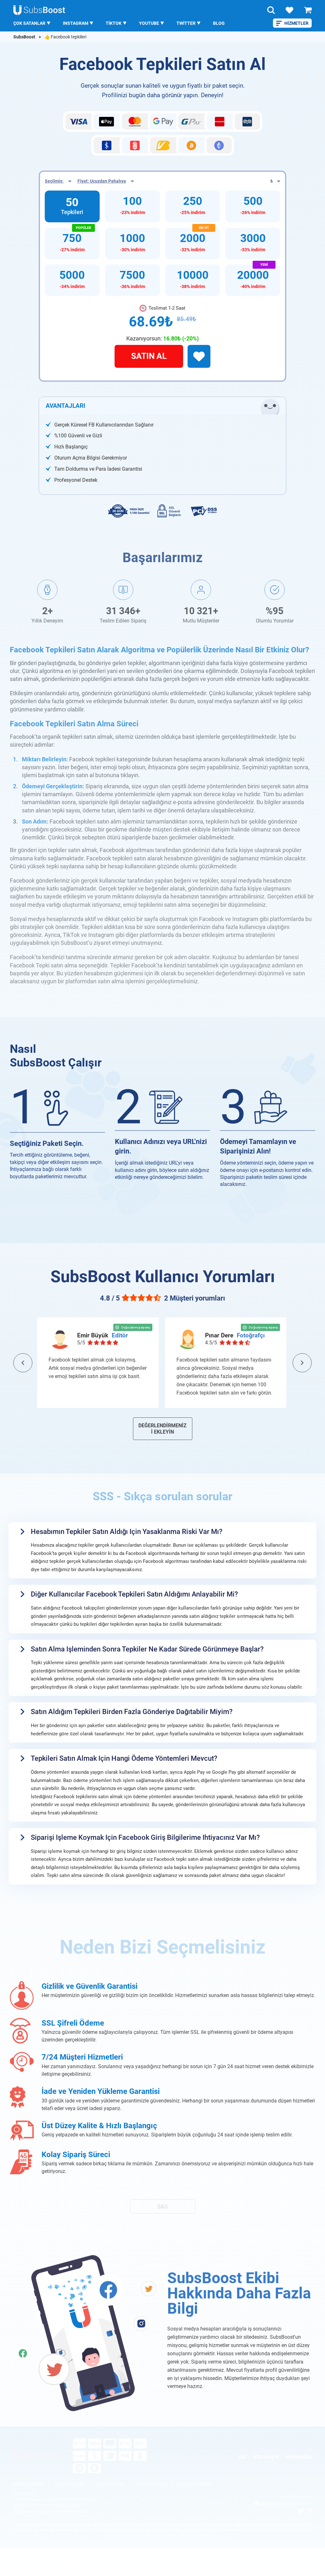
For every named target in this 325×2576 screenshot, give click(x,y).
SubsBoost (24, 37)
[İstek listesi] (289, 10)
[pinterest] (310, 2511)
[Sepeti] (308, 10)
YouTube (149, 23)
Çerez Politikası (110, 2484)
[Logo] (40, 10)
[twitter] (301, 2511)
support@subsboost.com (286, 2503)
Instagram (76, 23)
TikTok (114, 23)
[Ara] (271, 10)
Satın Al (149, 356)
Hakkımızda (298, 2457)
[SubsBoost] (43, 2455)
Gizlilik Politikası (29, 2484)
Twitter (186, 23)
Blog (219, 23)
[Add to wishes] (199, 356)
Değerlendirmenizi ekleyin (162, 1429)
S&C (163, 2206)
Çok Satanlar (29, 23)
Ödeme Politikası (151, 2484)
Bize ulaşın (266, 2457)
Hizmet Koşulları (70, 2484)
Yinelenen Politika (194, 2484)
